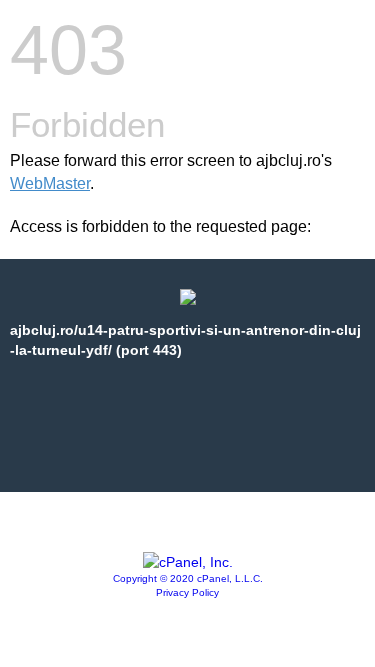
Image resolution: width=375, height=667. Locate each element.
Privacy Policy (187, 592)
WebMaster (50, 183)
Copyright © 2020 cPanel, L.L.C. (188, 578)
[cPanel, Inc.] (188, 562)
